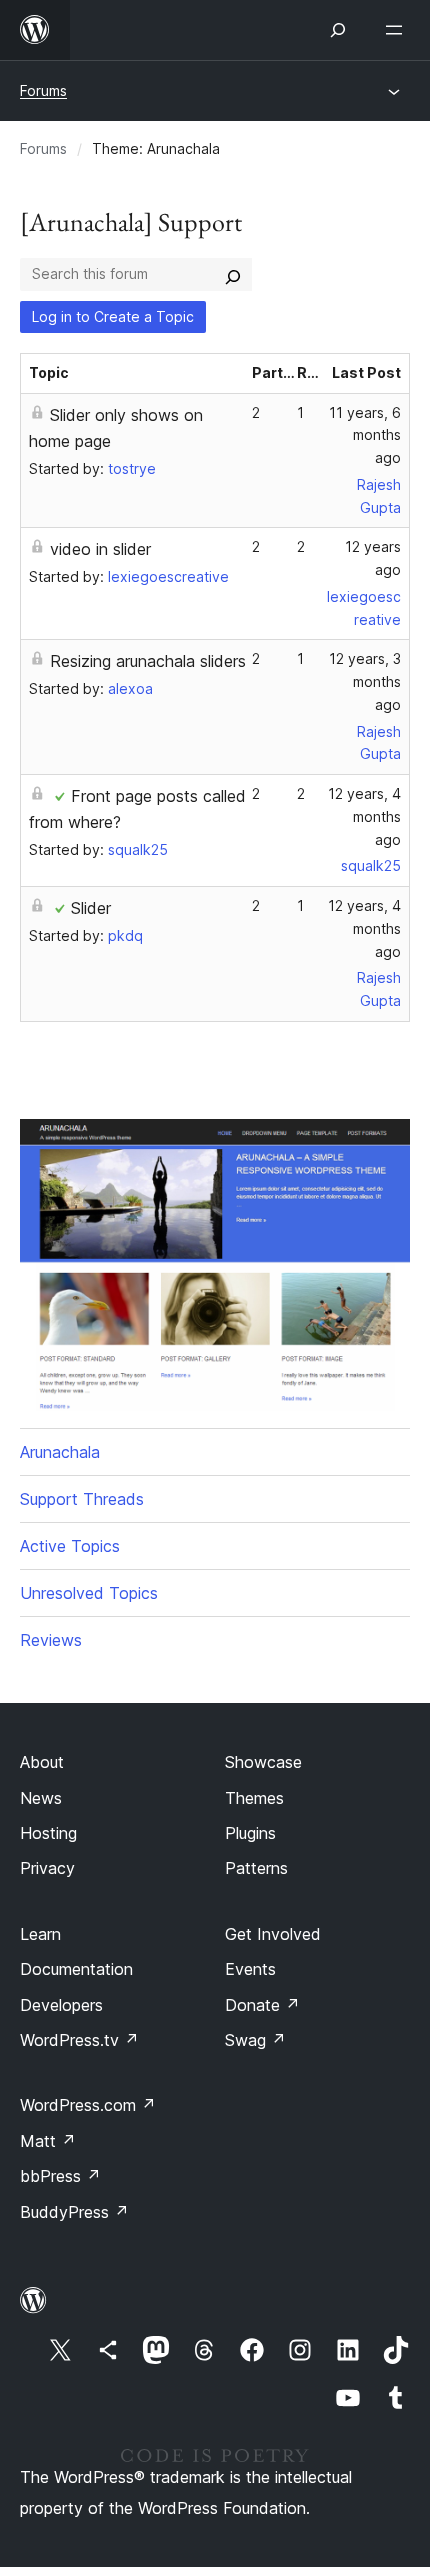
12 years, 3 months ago (365, 681)
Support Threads (82, 1499)
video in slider (100, 549)
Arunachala (60, 1452)
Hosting (48, 1833)
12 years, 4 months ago (364, 816)
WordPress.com (88, 2105)
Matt (48, 2141)
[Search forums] (233, 274)
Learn (40, 1934)
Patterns (256, 1868)
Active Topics (70, 1546)
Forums (43, 90)
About (42, 1762)
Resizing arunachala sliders (148, 661)
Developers (61, 2005)
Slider (91, 908)
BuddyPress (74, 2212)
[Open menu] (398, 30)
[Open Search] (338, 30)
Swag (255, 2040)
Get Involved (273, 1934)
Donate (262, 2005)
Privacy (47, 1868)
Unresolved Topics (89, 1593)
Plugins (250, 1833)
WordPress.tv (79, 2040)
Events (250, 1969)
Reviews (51, 1640)
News (41, 1798)
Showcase (263, 1762)
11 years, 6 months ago (365, 435)
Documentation (76, 1969)
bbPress (60, 2176)
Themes (254, 1798)
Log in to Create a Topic (113, 316)
